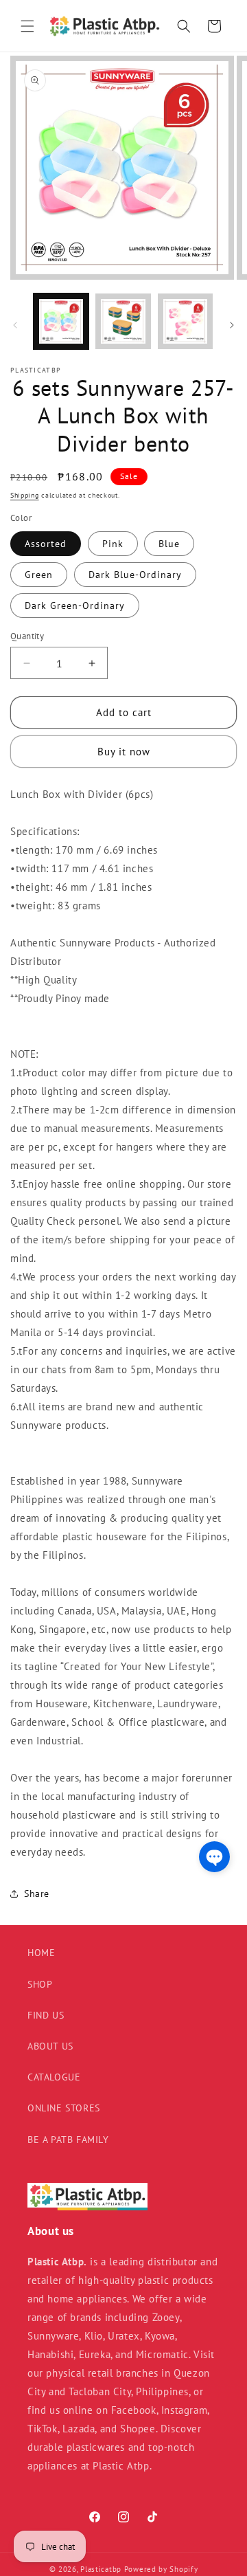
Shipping (25, 495)
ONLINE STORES (64, 2108)
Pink (113, 544)
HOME (41, 1953)
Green (39, 575)
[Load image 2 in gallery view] (123, 321)
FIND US (46, 2015)
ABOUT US (50, 2046)
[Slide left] (15, 325)
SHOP (40, 1984)
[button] (27, 26)
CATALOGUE (54, 2077)
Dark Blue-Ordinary (135, 575)
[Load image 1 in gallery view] (61, 321)
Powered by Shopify (161, 2569)
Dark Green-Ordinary (75, 606)
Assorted (46, 544)
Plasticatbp (101, 2569)
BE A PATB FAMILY (68, 2140)
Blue (169, 544)
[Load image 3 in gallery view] (185, 321)
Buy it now (124, 752)
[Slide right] (232, 325)
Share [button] (37, 1894)
